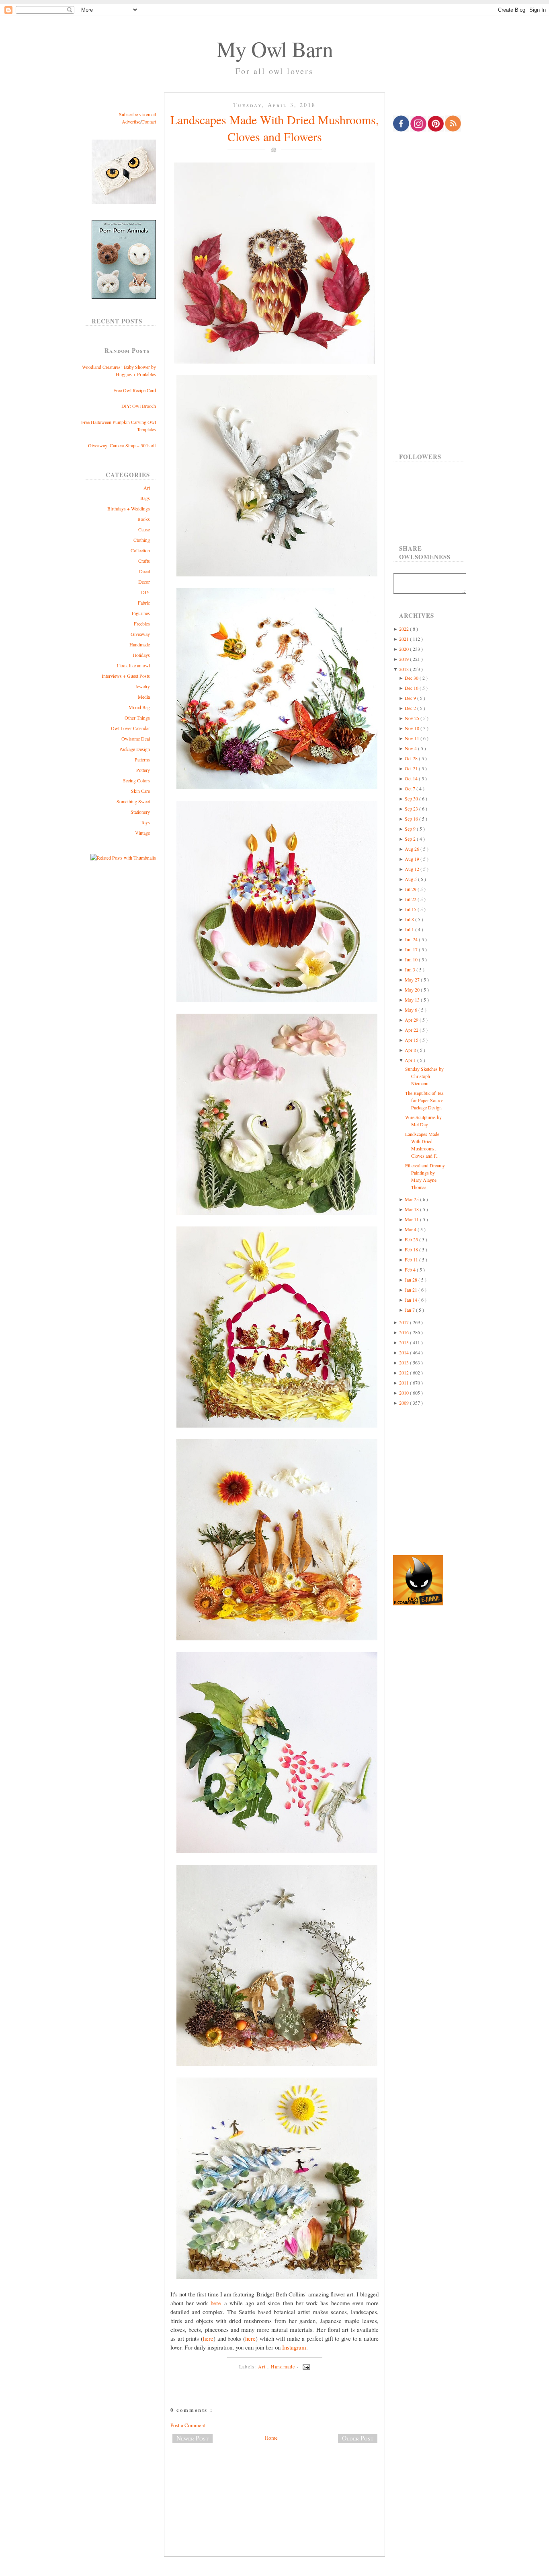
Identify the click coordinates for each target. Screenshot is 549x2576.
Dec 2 (411, 708)
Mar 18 (412, 1209)
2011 (405, 1383)
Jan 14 (412, 1300)
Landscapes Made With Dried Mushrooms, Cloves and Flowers (275, 128)
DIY (145, 592)
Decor (144, 582)
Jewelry (142, 686)
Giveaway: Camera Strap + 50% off (122, 445)
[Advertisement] (274, 2476)
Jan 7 (410, 1310)
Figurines (141, 613)
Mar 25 (412, 1199)
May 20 (413, 990)
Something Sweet (133, 801)
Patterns (142, 759)
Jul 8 (410, 919)
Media (144, 697)
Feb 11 (412, 1259)
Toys (145, 822)
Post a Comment (188, 2425)
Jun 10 (412, 959)
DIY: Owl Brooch (139, 406)
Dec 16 (412, 688)
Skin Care (140, 791)
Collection (140, 550)
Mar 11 (412, 1219)
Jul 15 (411, 909)
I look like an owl (133, 665)
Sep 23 (412, 809)
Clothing (142, 540)
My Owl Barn (275, 49)
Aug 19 (413, 859)
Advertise (131, 121)
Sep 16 (412, 819)
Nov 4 (411, 748)
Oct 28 (412, 758)
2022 (405, 629)
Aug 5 (411, 879)
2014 (405, 1352)
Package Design (135, 749)
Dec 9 (411, 698)
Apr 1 (411, 1060)
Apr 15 (412, 1040)
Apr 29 (412, 1020)
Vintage (142, 833)
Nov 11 (413, 738)
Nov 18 (413, 728)
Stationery (140, 812)
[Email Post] (305, 2366)
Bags (145, 498)
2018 (405, 669)
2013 (405, 1362)
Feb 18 (412, 1249)
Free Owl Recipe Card (135, 390)
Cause (144, 529)
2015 (405, 1342)
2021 (405, 639)
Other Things (137, 718)
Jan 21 (412, 1290)
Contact (149, 121)
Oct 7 (411, 788)
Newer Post (193, 2438)
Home (271, 2438)
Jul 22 (411, 899)
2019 (405, 659)
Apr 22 (412, 1030)
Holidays (141, 655)
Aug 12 (413, 869)
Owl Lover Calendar (130, 728)
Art (147, 488)
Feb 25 (412, 1239)
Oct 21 (412, 768)
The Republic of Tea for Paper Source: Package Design (425, 1100)
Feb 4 (411, 1269)
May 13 (413, 1000)
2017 (405, 1322)
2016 (405, 1332)
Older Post (358, 2438)
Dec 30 (412, 678)
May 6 (412, 1010)
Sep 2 (411, 839)
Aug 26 (413, 849)
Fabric (144, 603)
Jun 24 (412, 939)
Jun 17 (412, 949)
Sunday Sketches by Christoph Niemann (424, 1076)
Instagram (294, 2347)
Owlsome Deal (136, 739)
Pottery (143, 770)
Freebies (142, 623)
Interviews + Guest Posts (126, 676)
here (216, 2303)
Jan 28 (412, 1280)
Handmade (140, 644)
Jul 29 (411, 889)
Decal (144, 571)
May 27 (413, 979)
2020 (405, 649)
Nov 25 (413, 718)
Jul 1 (410, 929)
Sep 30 (412, 798)
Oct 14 (412, 778)
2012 (405, 1372)
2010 (405, 1393)
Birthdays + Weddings (129, 508)
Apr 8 (411, 1050)
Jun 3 (411, 969)
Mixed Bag (139, 707)
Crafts (144, 561)
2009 (405, 1403)
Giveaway (140, 634)
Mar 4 (411, 1229)
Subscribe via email (137, 114)
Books (144, 519)
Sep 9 (411, 829)
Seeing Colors (136, 780)
